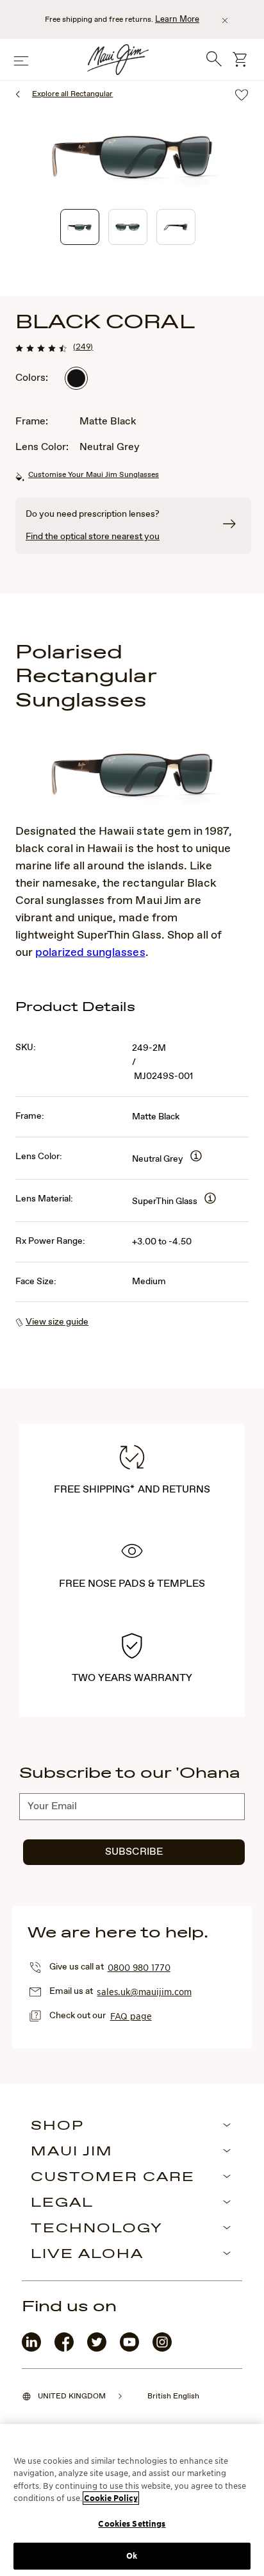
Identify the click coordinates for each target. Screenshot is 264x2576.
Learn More (177, 20)
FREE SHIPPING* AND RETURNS (132, 1490)
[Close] (225, 21)
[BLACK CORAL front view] (128, 227)
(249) (83, 347)
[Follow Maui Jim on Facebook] (64, 2349)
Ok (132, 2556)
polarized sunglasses (90, 953)
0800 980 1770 (139, 1967)
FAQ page (131, 2016)
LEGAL (62, 2204)
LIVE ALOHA (87, 2255)
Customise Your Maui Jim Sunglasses (94, 475)
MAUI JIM (72, 2152)
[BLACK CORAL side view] (176, 227)
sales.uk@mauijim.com (144, 1991)
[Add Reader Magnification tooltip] (196, 1157)
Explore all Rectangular (72, 94)
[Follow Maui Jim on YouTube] (129, 2349)
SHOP (57, 2127)
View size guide (57, 1322)
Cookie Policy (111, 2498)
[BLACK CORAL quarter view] (80, 227)
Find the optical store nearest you (93, 537)
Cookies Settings (132, 2524)
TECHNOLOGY (97, 2229)
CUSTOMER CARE (113, 2178)
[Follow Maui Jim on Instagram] (162, 2349)
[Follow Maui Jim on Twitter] (97, 2349)
